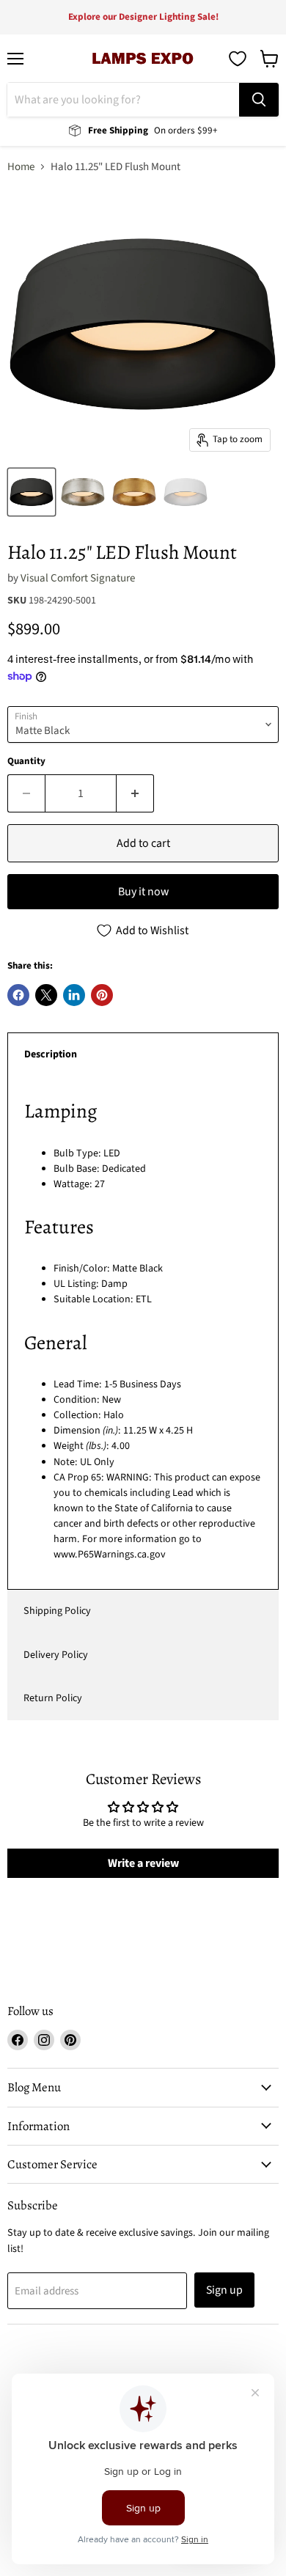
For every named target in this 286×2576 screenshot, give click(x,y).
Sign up (224, 2290)
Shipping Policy (57, 1611)
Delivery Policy (56, 1655)
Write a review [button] (143, 1863)
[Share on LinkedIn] (74, 995)
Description (51, 1054)
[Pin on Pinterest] (102, 995)
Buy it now (143, 892)
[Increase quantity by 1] (135, 793)
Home (21, 167)
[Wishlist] (238, 59)
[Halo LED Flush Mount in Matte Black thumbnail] (32, 492)
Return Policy (53, 1698)
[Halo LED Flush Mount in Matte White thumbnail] (186, 492)
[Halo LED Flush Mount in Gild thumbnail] (134, 492)
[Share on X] (46, 995)
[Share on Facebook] (18, 995)
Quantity (26, 762)
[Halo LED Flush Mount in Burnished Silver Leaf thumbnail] (83, 492)
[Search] (259, 100)
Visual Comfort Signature (78, 578)
